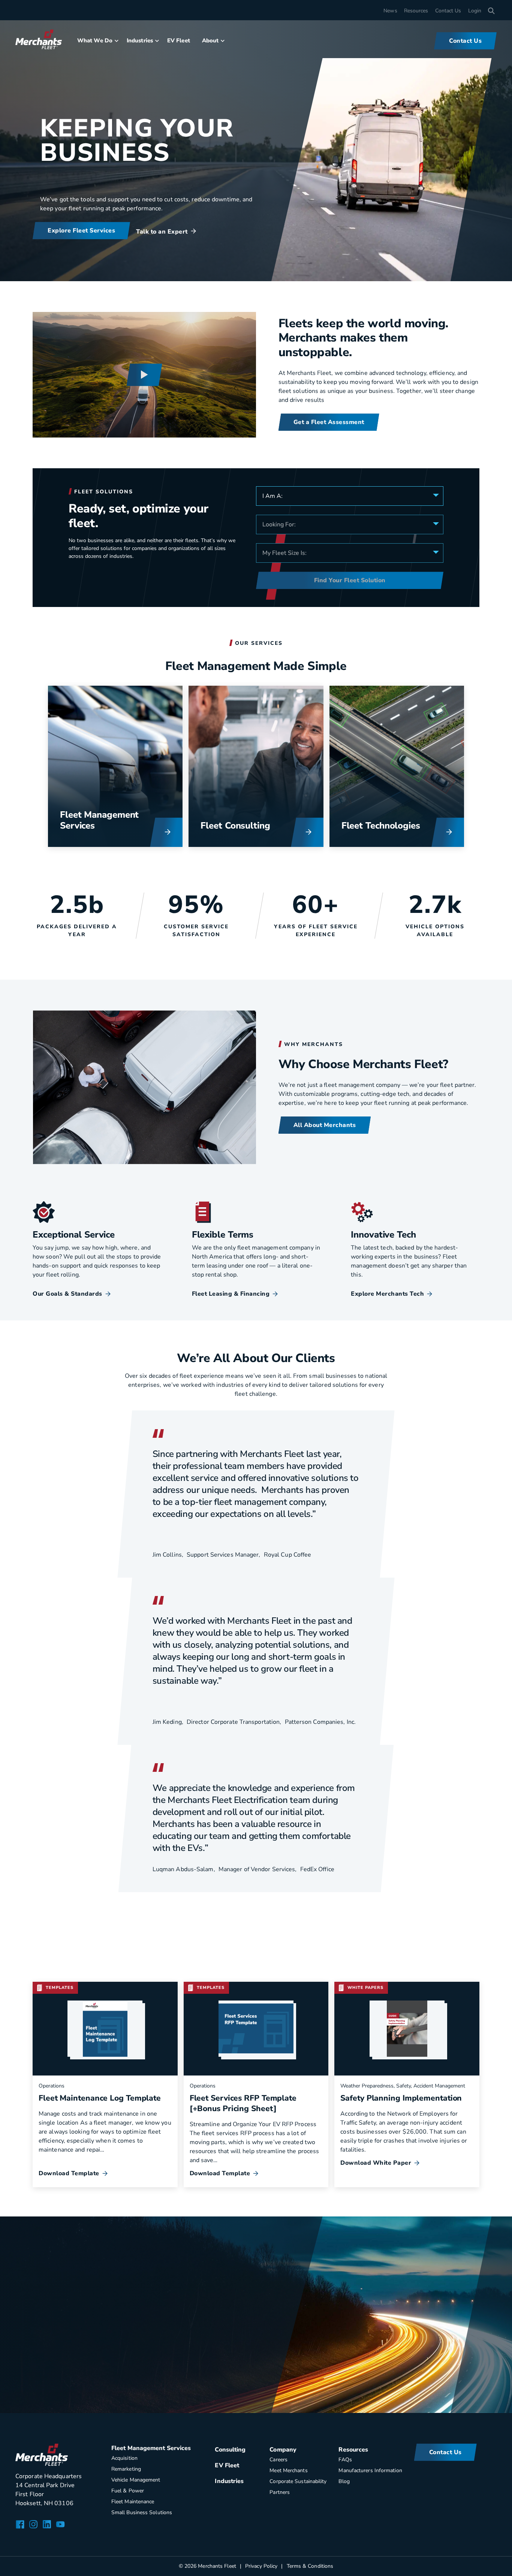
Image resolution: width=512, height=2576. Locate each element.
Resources (416, 11)
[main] (256, 1206)
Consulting (248, 826)
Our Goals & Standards (67, 1294)
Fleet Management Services (99, 820)
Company (283, 2450)
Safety (403, 2086)
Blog (344, 2481)
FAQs (345, 2460)
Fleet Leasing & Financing (231, 1294)
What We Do (95, 40)
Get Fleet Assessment (80, 2359)
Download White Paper (376, 2163)
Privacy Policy (261, 2566)
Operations (52, 2086)
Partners (280, 2492)
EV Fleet (179, 40)
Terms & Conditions (310, 2566)
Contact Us (448, 11)
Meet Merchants (288, 2470)
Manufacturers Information (370, 2470)
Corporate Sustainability (298, 2481)
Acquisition (124, 2458)
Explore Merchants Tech (387, 1294)
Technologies (393, 826)
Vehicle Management (136, 2480)
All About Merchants (325, 1125)
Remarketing (126, 2469)
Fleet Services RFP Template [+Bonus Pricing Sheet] (243, 2103)
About (210, 40)
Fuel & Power (128, 2491)
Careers (278, 2460)
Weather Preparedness (367, 2086)
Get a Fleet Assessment (329, 422)
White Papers (365, 1988)
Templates (60, 1988)
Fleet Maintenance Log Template (100, 2098)
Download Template (69, 2173)
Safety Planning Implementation (401, 2098)
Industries (140, 40)
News (390, 11)
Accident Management (439, 2086)
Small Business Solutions (142, 2512)
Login (475, 11)
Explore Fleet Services (81, 231)
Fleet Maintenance (133, 2502)
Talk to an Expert (162, 232)
